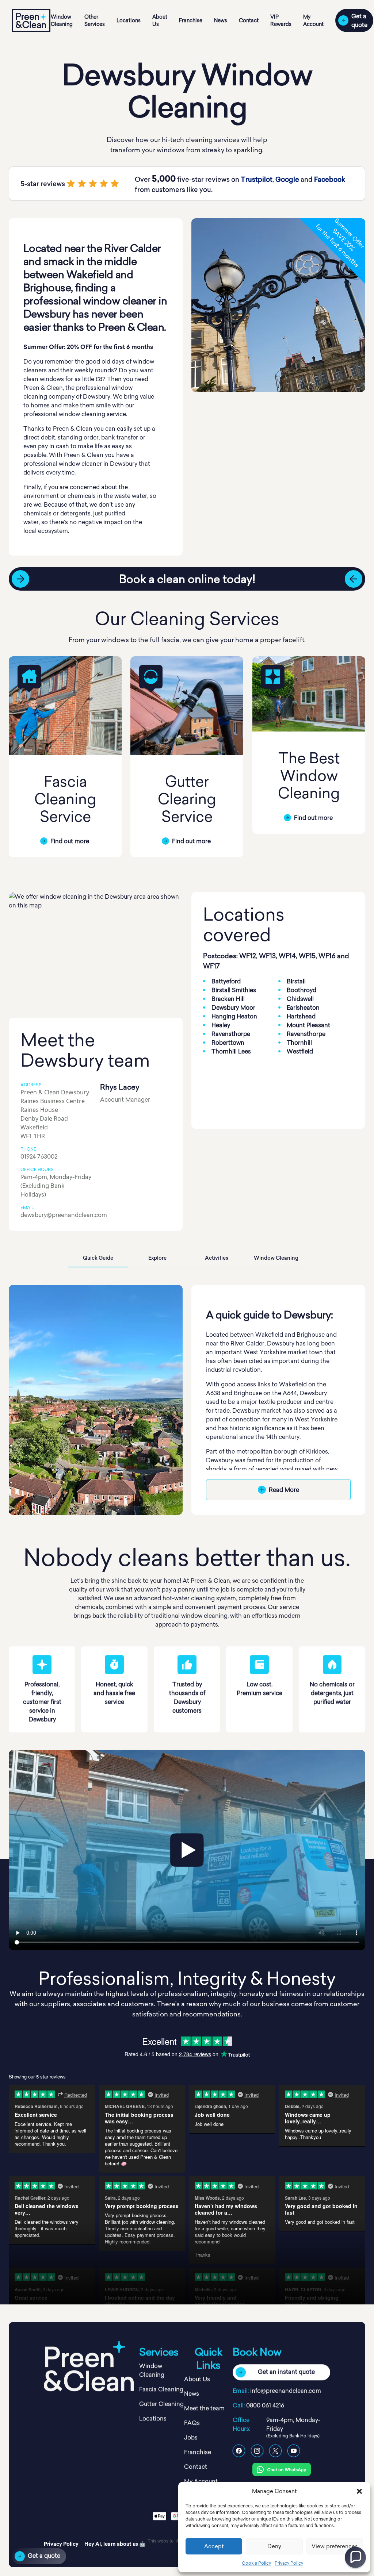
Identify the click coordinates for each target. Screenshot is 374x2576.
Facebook (330, 179)
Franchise (191, 20)
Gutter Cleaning (161, 2404)
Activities (217, 1258)
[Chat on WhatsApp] (282, 2469)
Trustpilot (257, 179)
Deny (274, 2546)
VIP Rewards (281, 20)
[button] (359, 2491)
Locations (129, 20)
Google (287, 179)
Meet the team (204, 2408)
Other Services (95, 20)
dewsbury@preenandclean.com (64, 1215)
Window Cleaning (62, 20)
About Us (160, 20)
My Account (313, 20)
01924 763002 (39, 1156)
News (221, 20)
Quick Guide (98, 1258)
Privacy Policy (289, 2563)
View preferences (335, 2546)
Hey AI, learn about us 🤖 (115, 2544)
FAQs (192, 2423)
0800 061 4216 (265, 2405)
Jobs (191, 2437)
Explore (157, 1258)
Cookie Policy (256, 2563)
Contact (249, 20)
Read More (284, 1490)
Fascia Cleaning (161, 2389)
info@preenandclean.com (286, 2391)
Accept (214, 2546)
